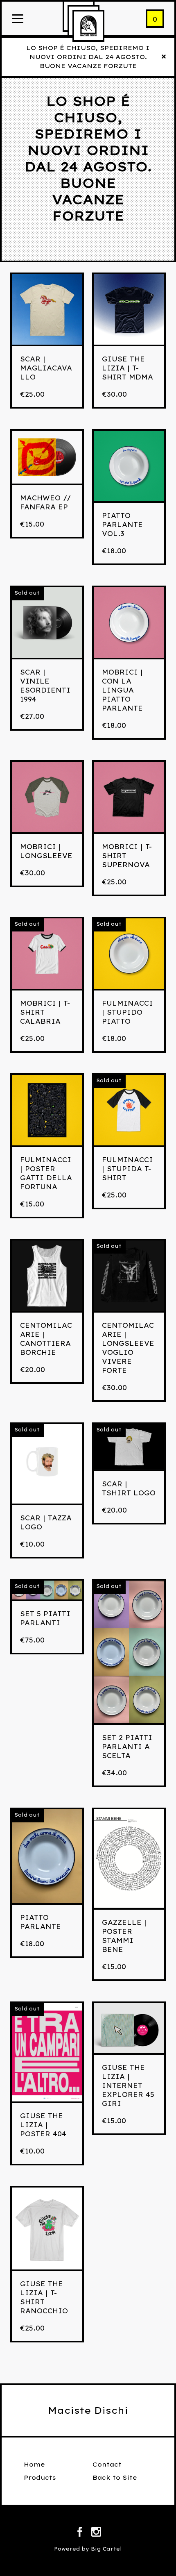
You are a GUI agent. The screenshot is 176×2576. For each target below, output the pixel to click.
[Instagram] (96, 2533)
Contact (107, 2464)
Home (34, 2464)
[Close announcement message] (164, 57)
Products (40, 2477)
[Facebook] (80, 2533)
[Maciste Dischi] (88, 26)
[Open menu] (18, 19)
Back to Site (115, 2477)
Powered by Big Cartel (88, 2549)
